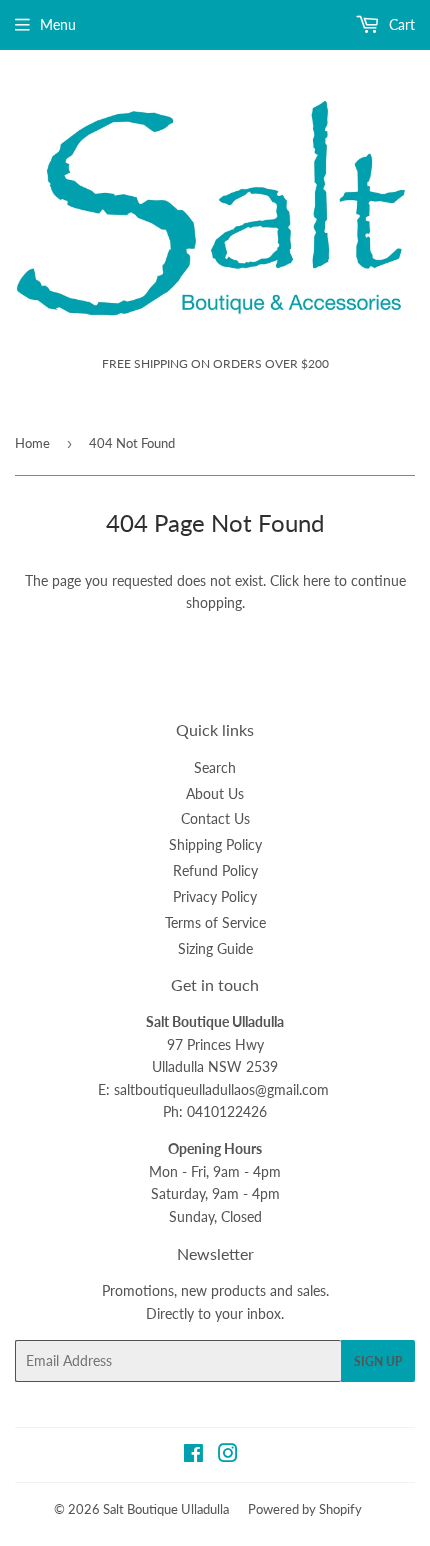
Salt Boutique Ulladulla (166, 1509)
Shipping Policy (215, 844)
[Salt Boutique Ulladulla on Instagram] (228, 1455)
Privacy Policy (215, 896)
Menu (58, 24)
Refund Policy (215, 870)
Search (215, 767)
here (316, 580)
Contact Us (215, 818)
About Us (215, 793)
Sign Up (378, 1361)
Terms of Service (215, 922)
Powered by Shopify (305, 1509)
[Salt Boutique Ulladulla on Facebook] (193, 1455)
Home (32, 443)
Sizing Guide (215, 948)
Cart (400, 24)
